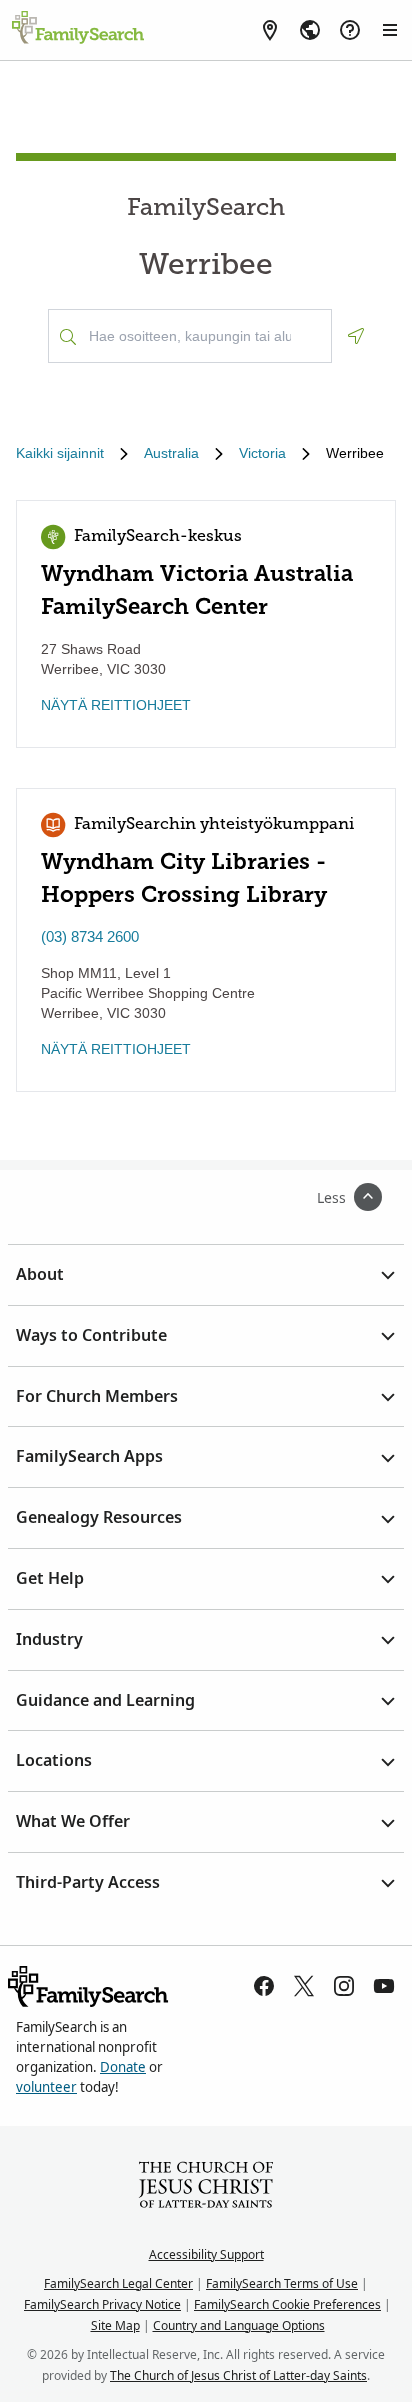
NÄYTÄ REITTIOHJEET (116, 705)
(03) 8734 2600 (90, 936)
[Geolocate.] (356, 336)
